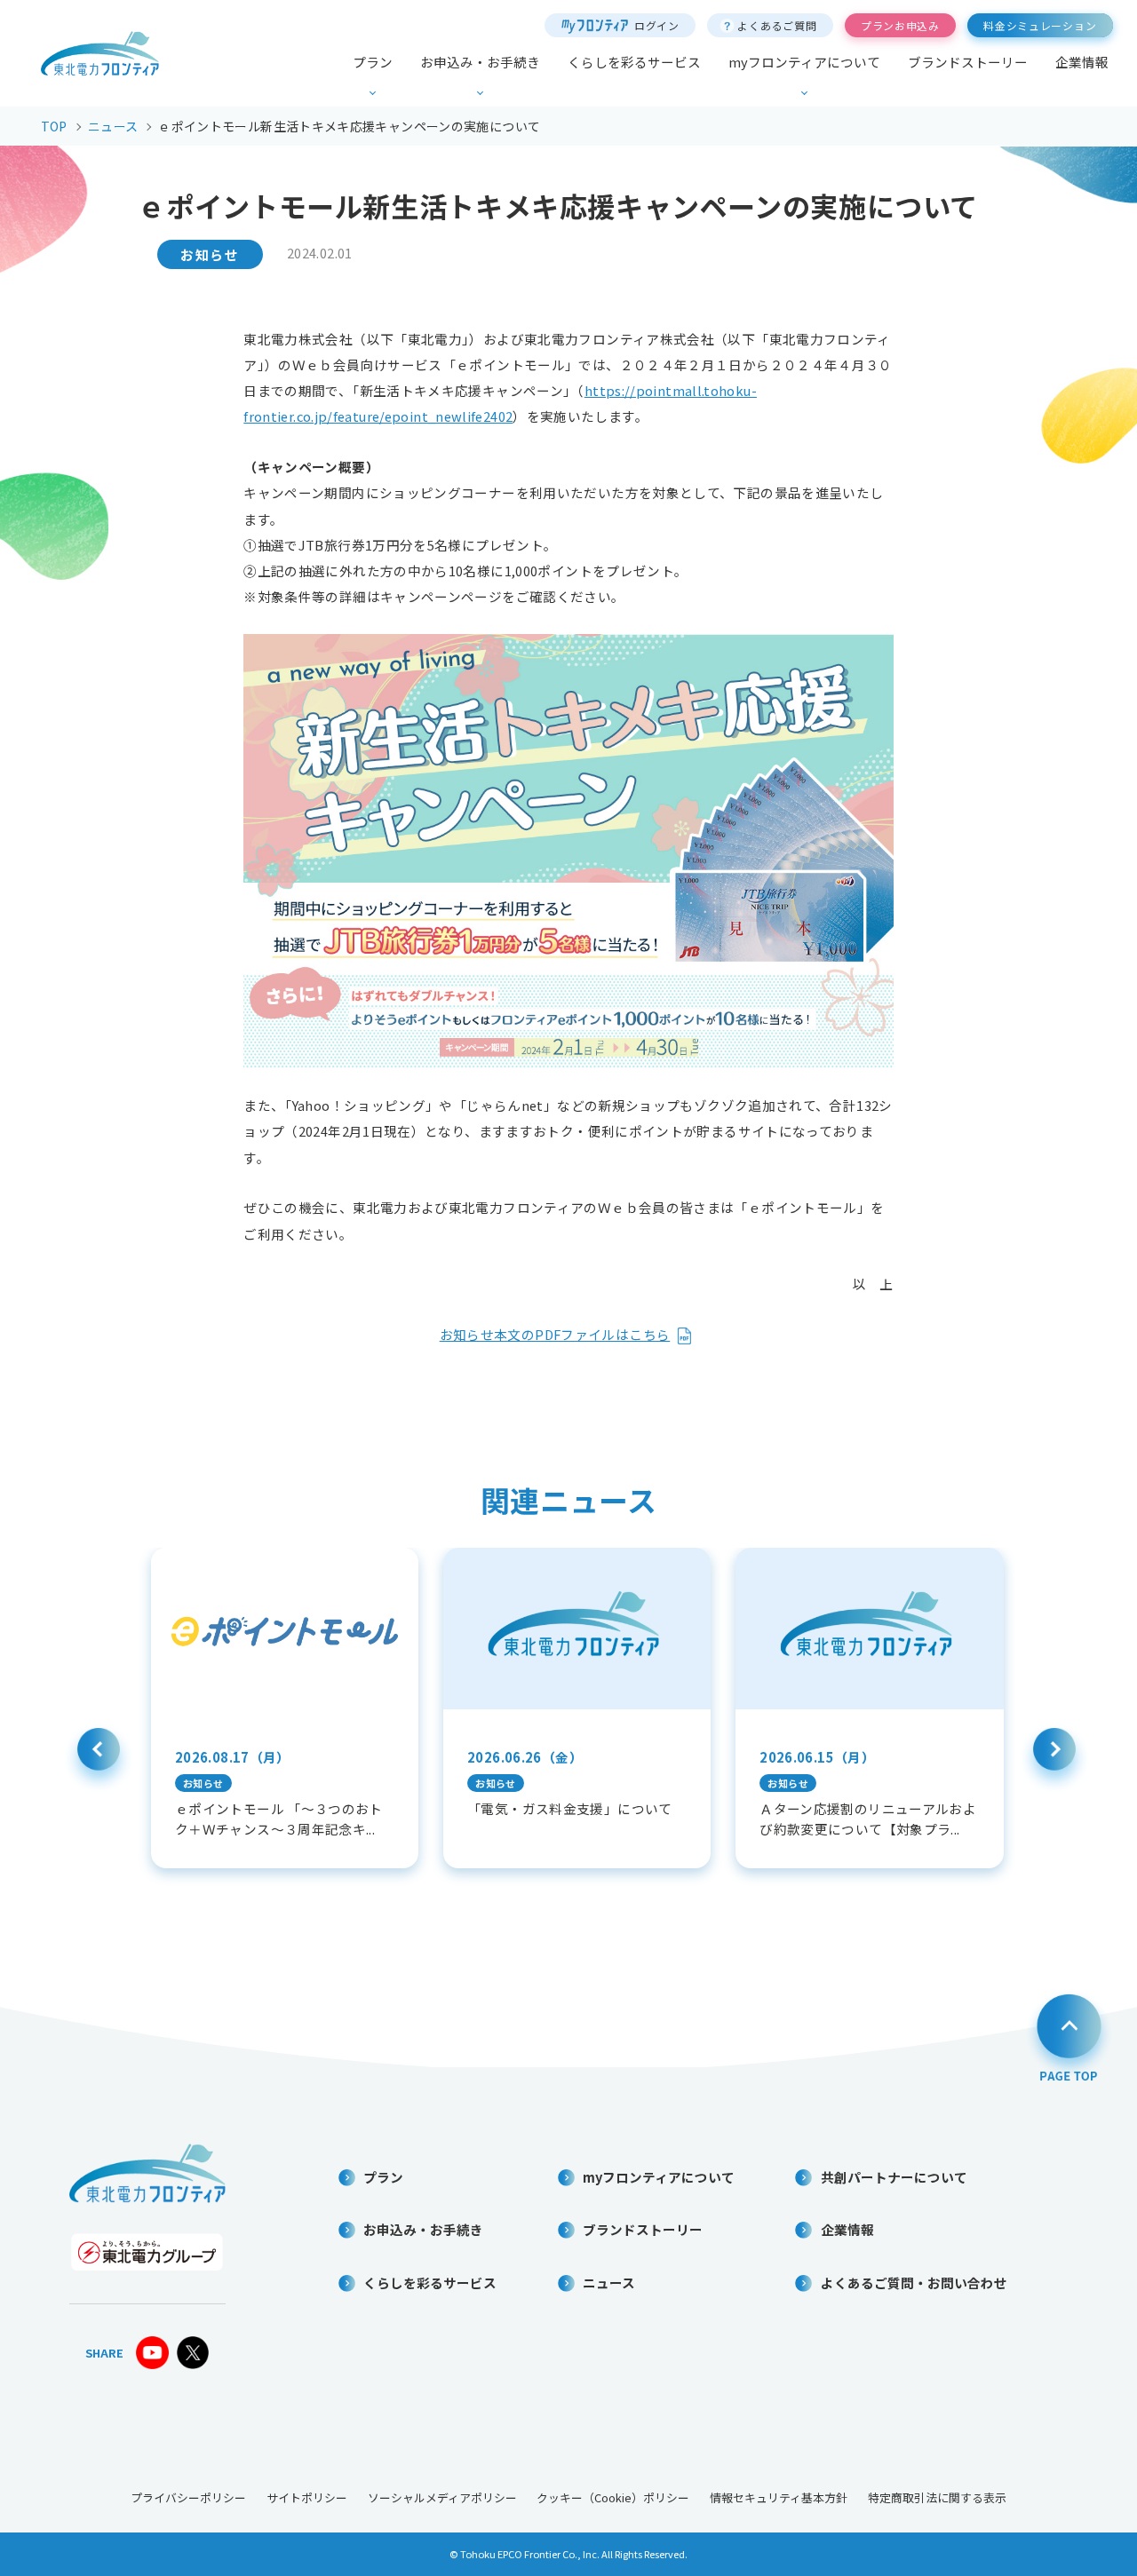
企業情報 (1082, 63)
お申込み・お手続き (480, 63)
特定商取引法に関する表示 (937, 2497)
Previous (99, 1758)
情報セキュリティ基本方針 (779, 2497)
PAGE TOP (1069, 2035)
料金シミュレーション (1040, 25)
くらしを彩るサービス (634, 63)
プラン (373, 63)
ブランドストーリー (968, 63)
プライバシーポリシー (188, 2497)
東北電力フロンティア (100, 53)
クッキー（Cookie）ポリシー (613, 2497)
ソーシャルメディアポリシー (442, 2497)
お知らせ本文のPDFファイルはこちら (555, 1334)
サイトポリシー (307, 2497)
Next (1054, 1758)
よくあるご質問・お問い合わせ (914, 2283)
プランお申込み (900, 25)
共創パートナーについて (894, 2177)
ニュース (609, 2283)
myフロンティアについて (804, 63)
